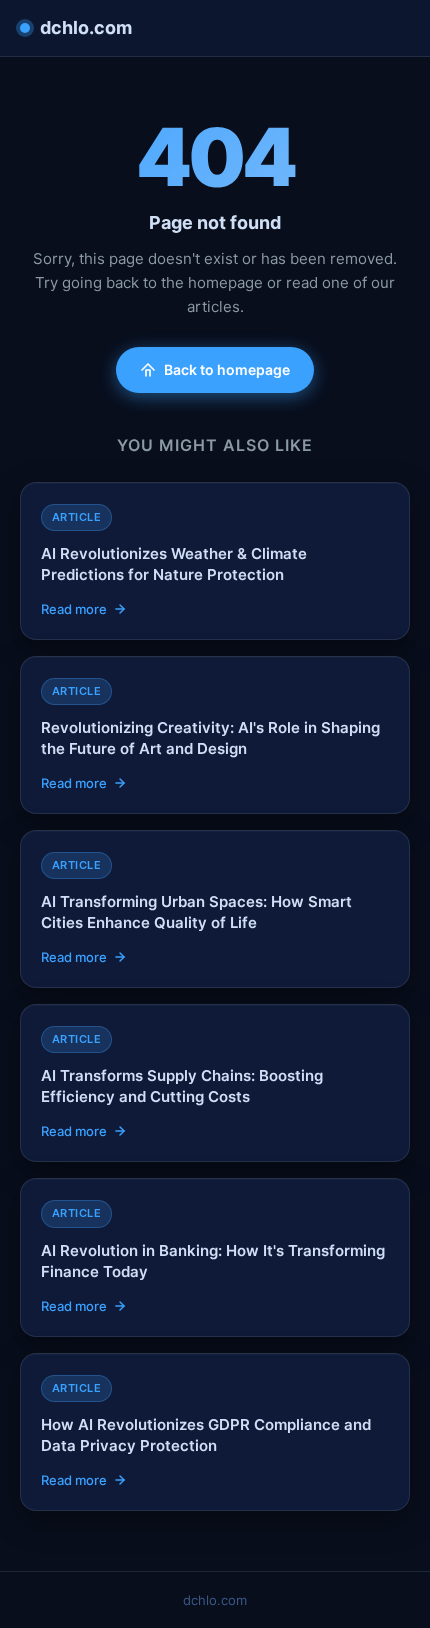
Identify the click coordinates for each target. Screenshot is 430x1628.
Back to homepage (227, 369)
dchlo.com (86, 27)
